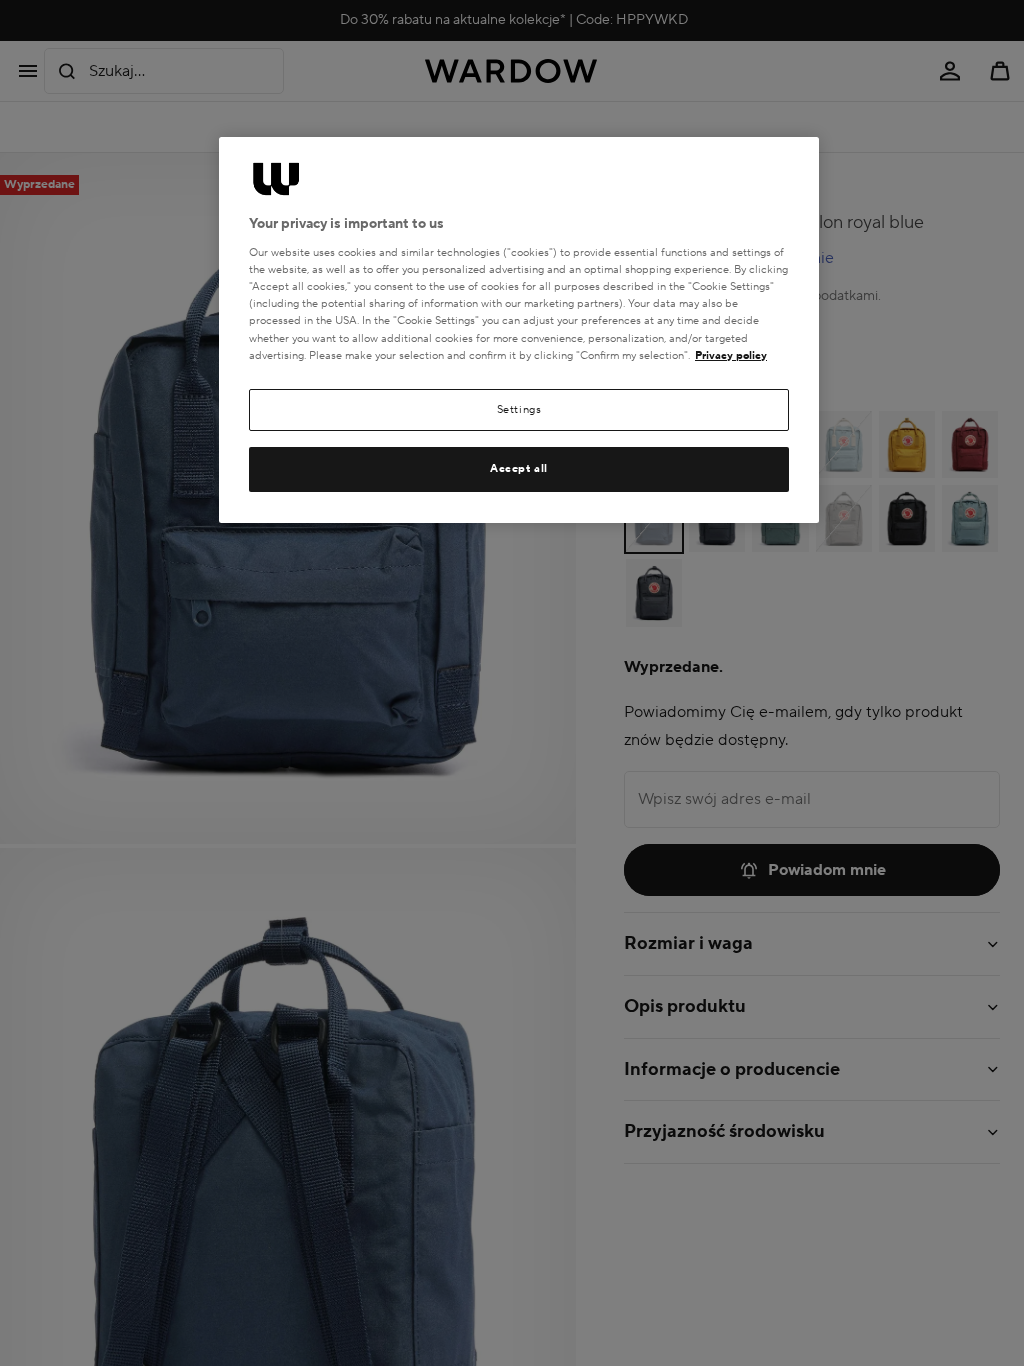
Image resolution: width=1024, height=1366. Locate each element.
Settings (519, 409)
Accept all (519, 468)
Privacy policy (731, 355)
